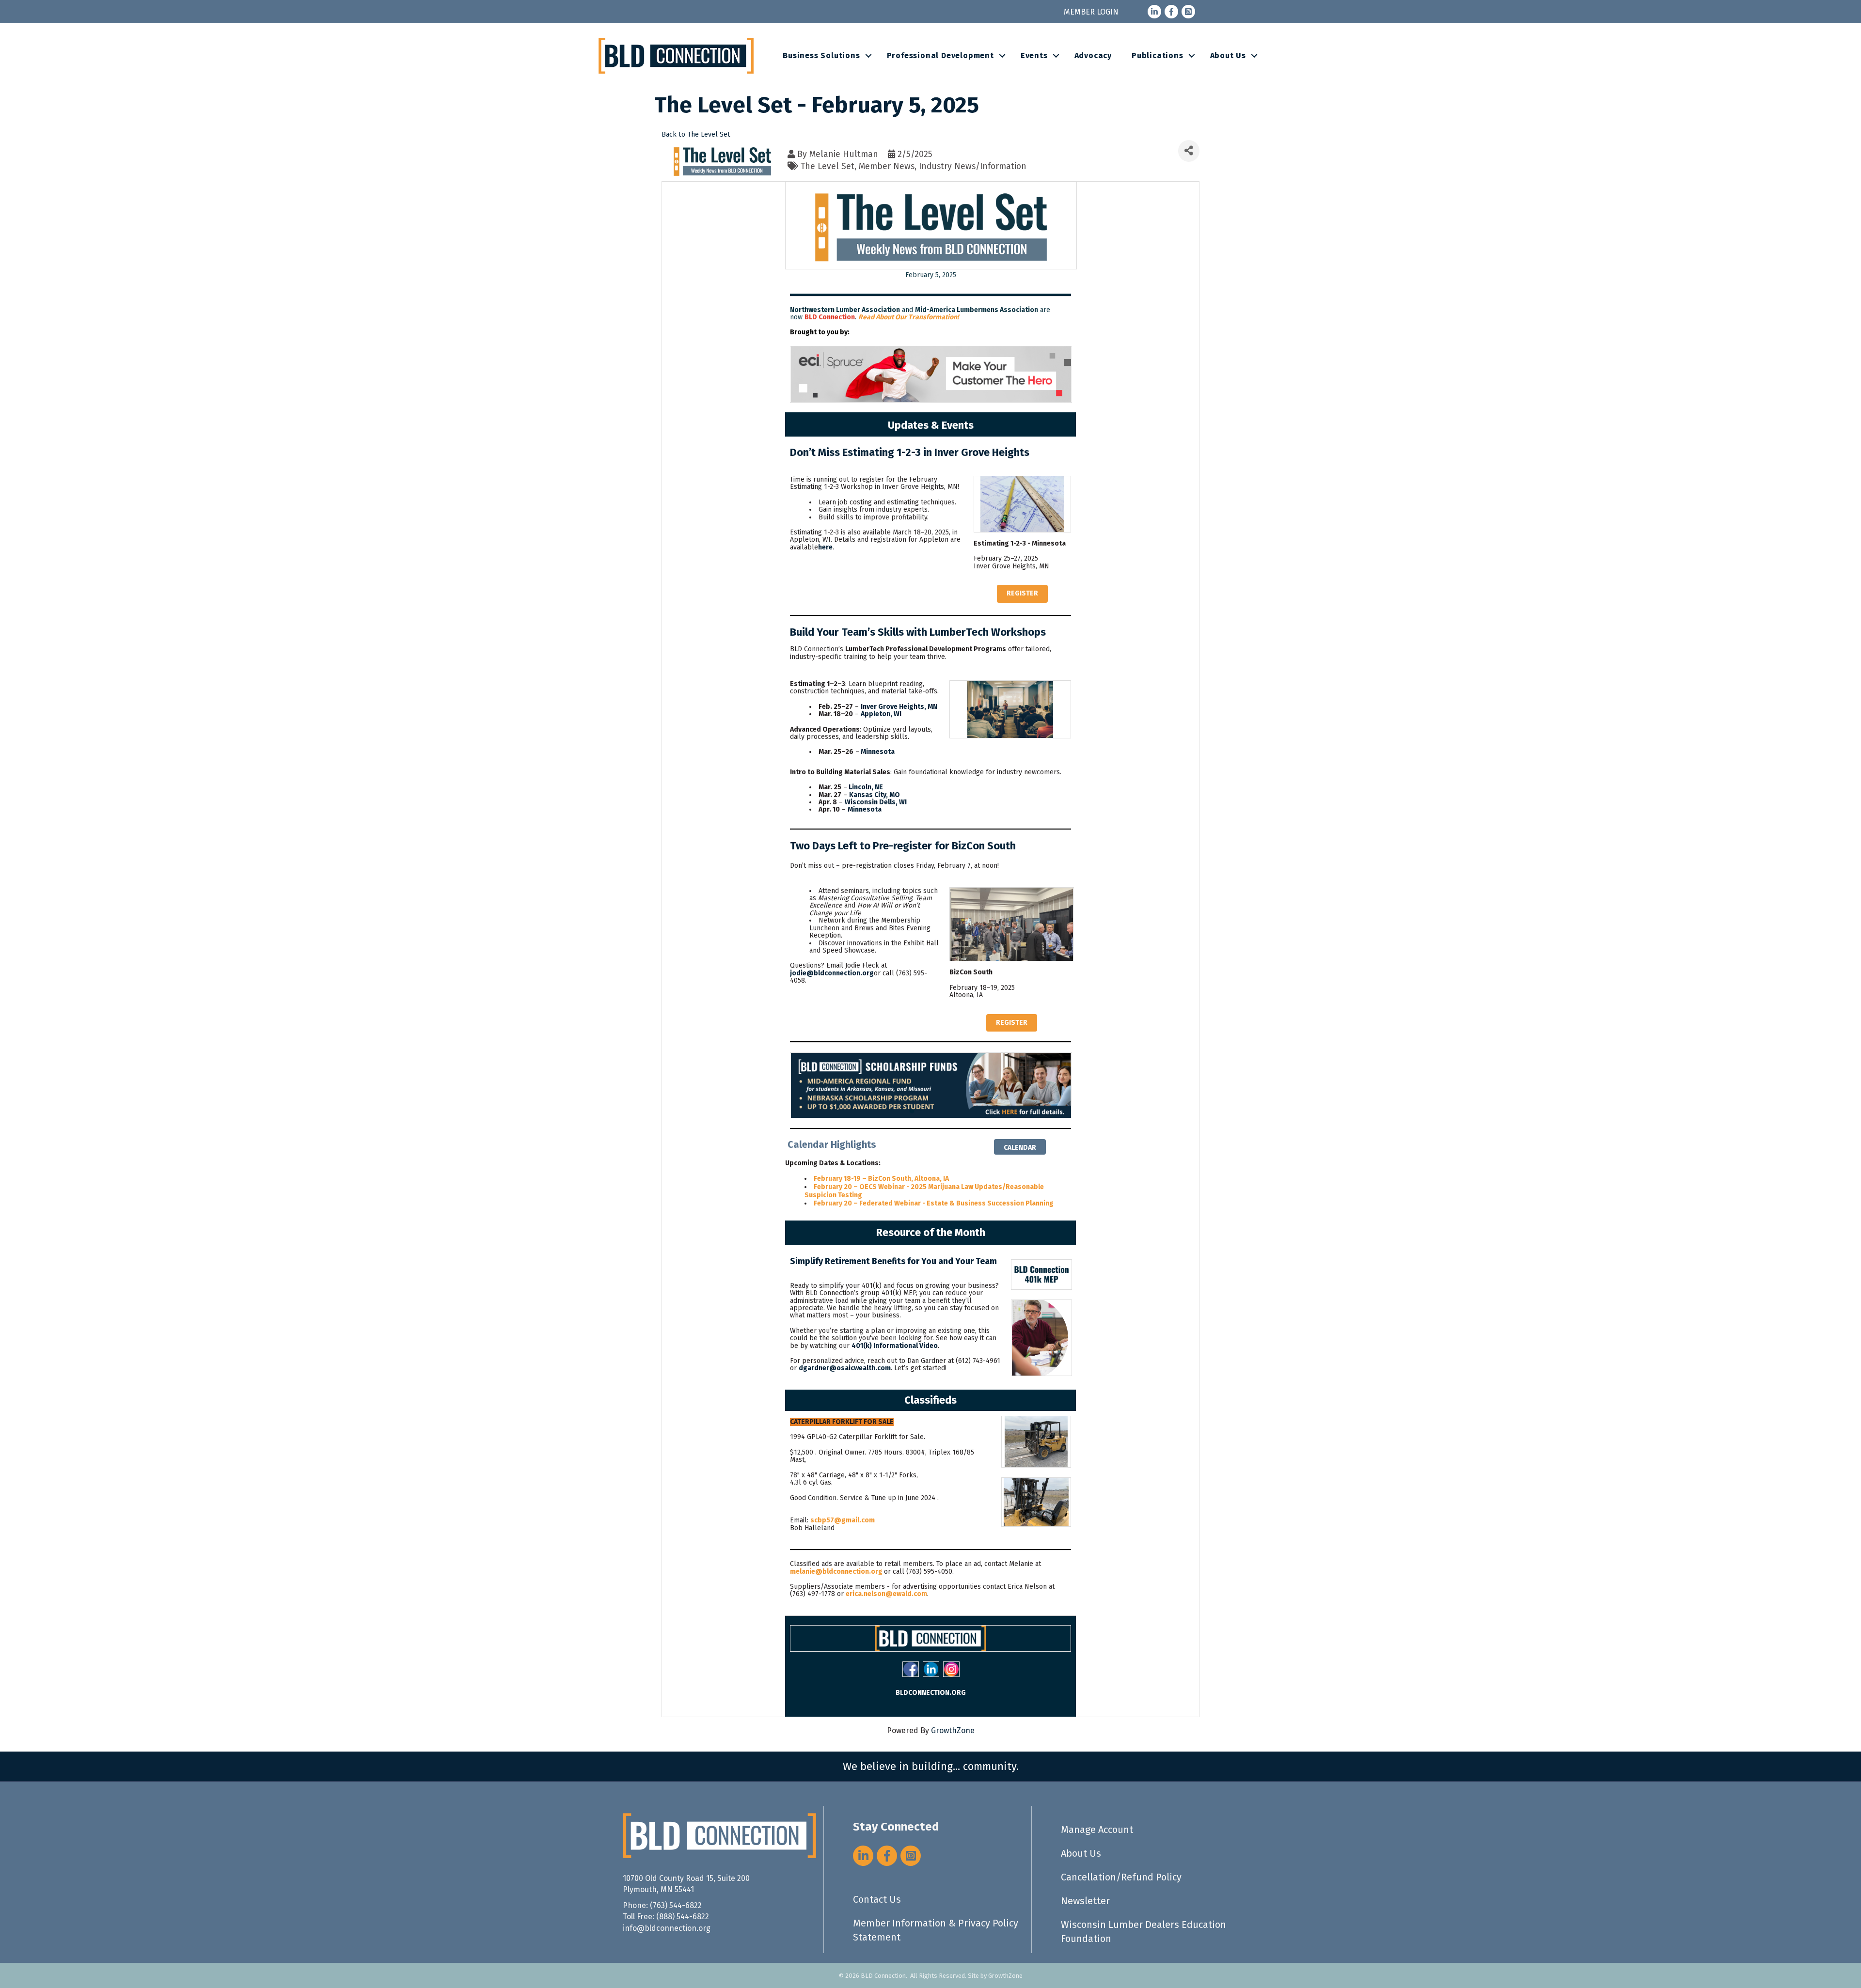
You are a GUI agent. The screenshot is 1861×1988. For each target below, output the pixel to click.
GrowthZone (953, 1730)
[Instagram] (951, 1669)
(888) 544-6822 (683, 1917)
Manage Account (1097, 1830)
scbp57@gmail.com (843, 1520)
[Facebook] (911, 1669)
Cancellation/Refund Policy (1121, 1877)
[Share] (1189, 151)
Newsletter (1085, 1901)
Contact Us (877, 1899)
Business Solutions (821, 55)
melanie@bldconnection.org (836, 1572)
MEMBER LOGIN (1091, 12)
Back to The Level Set (696, 134)
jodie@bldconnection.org (832, 973)
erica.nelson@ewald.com (886, 1594)
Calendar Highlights (832, 1144)
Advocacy (1093, 55)
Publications (1158, 55)
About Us (1228, 55)
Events (1034, 55)
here (825, 547)
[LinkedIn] (931, 1669)
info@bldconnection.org (667, 1928)
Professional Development (940, 55)
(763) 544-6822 (676, 1905)
